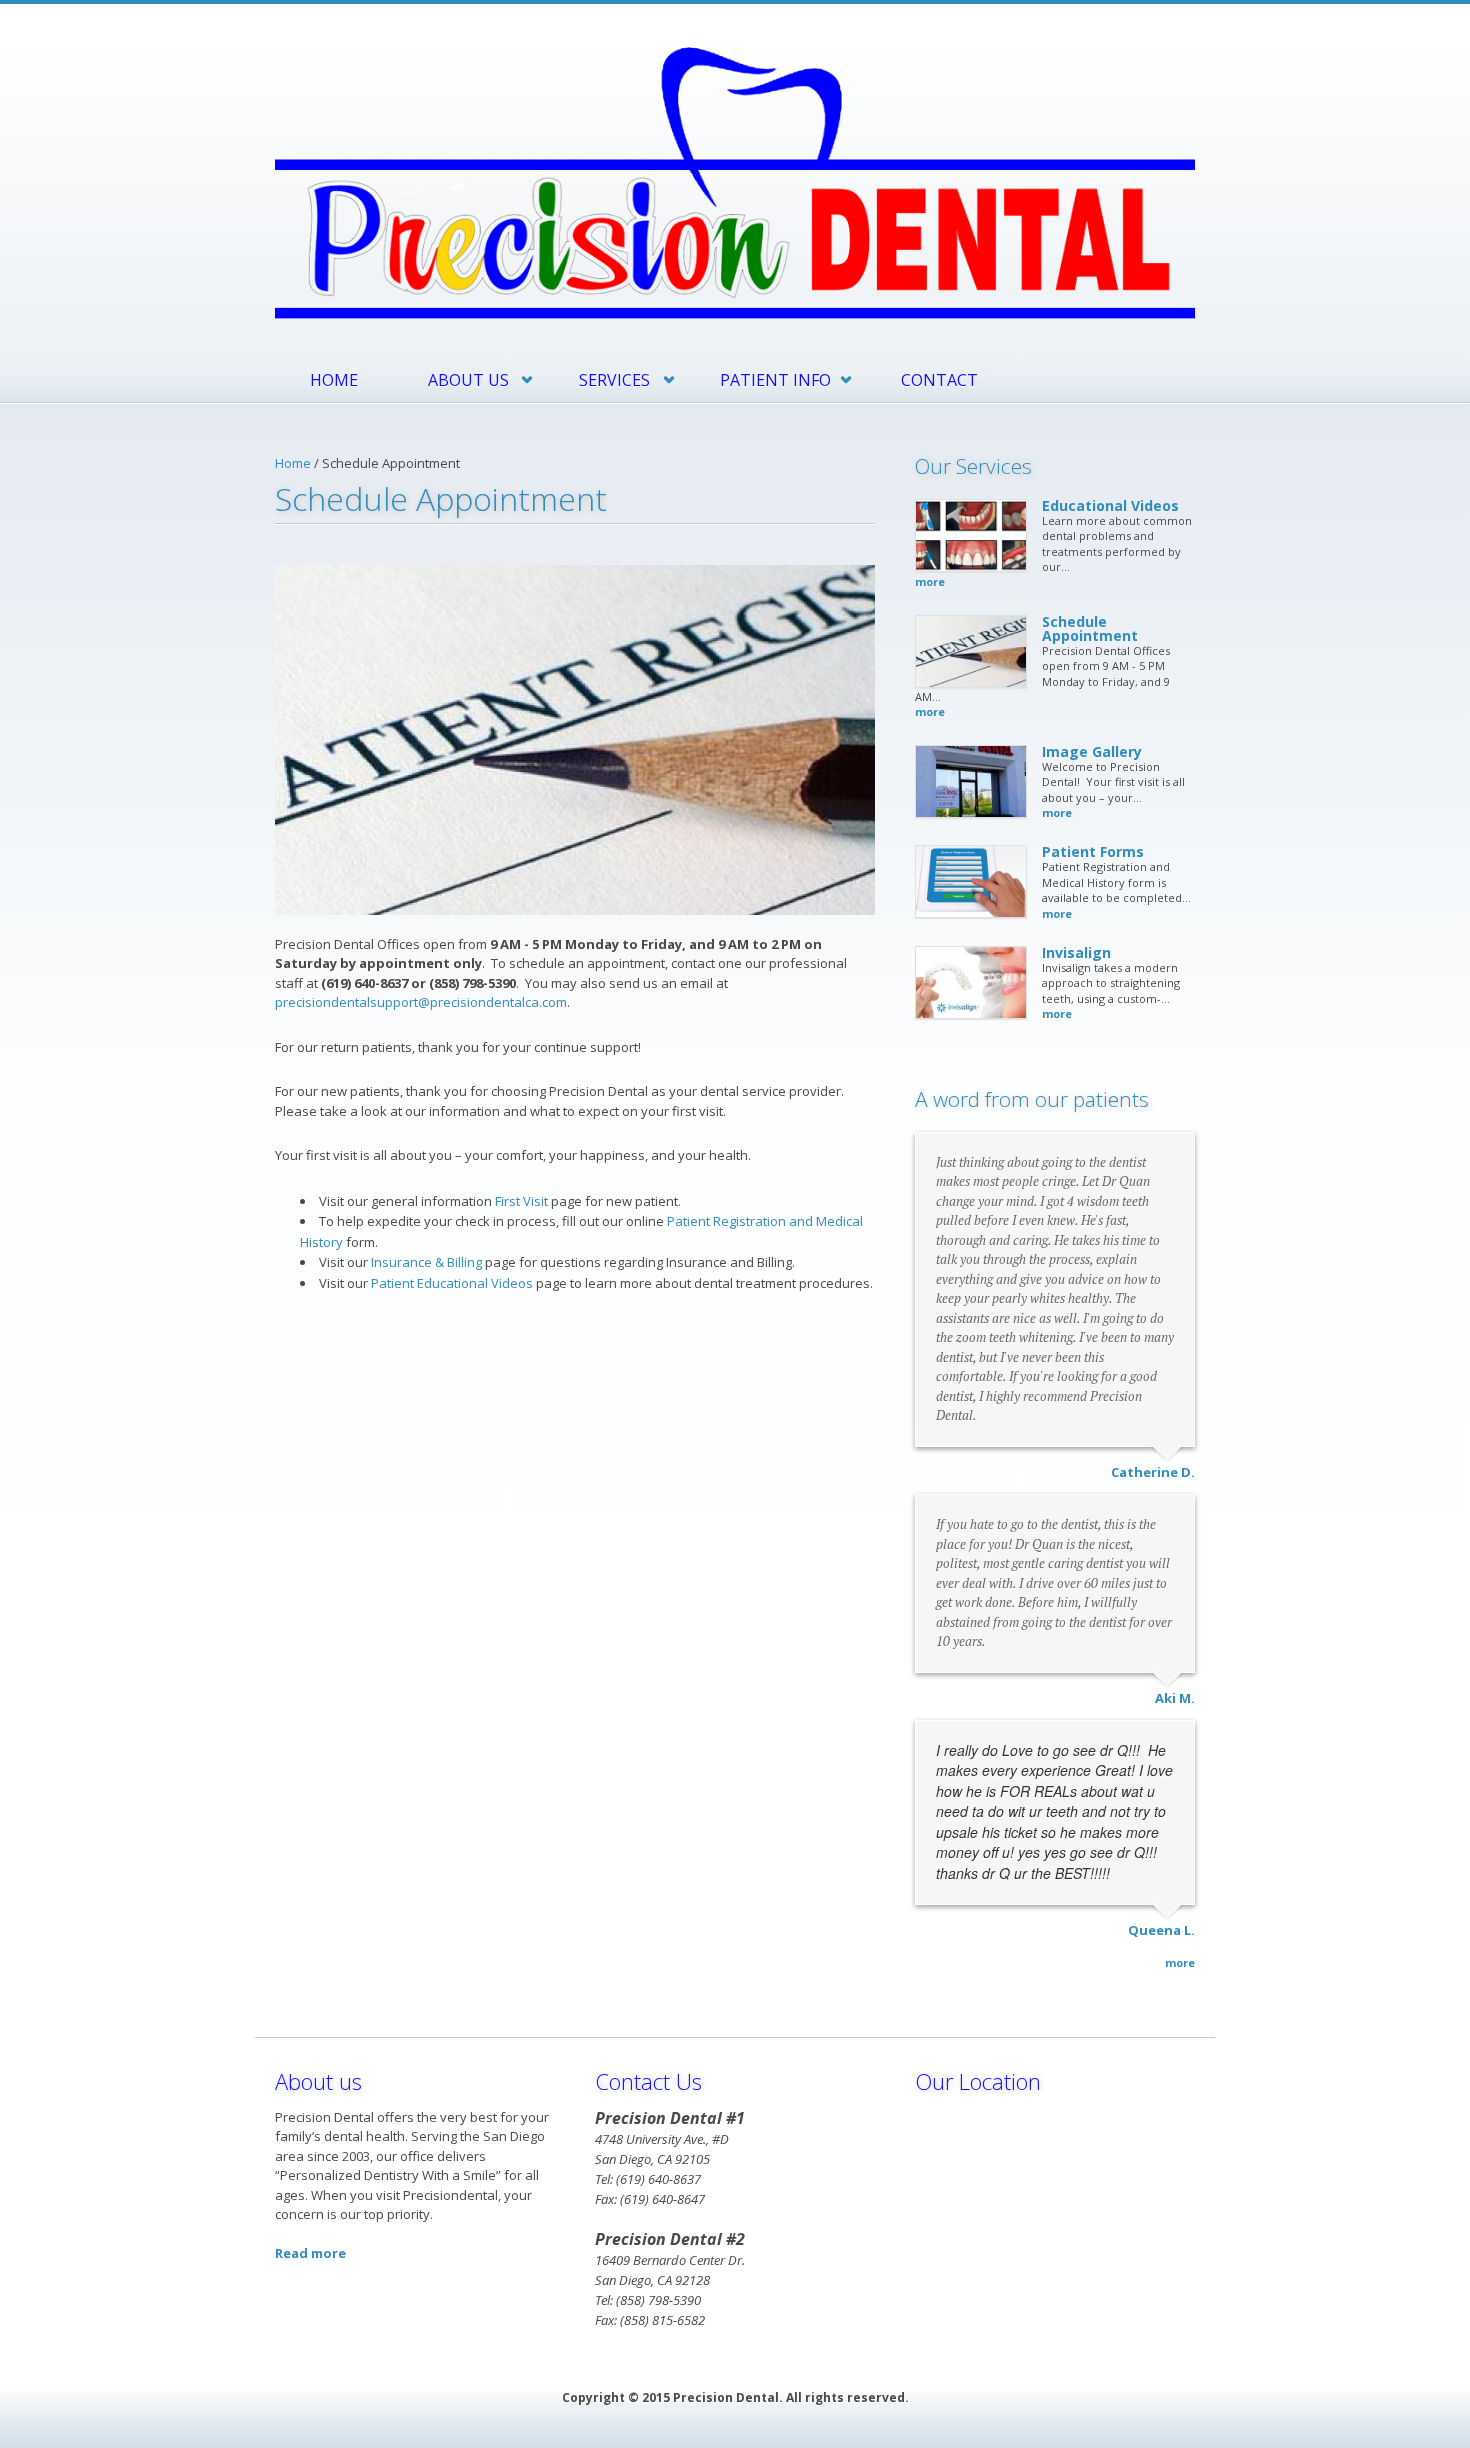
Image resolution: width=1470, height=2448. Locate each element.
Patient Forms (1093, 851)
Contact (939, 380)
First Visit (521, 1201)
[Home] (735, 181)
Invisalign (1076, 952)
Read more (310, 2253)
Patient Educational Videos (452, 1283)
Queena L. (1161, 1930)
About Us (468, 380)
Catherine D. (1153, 1472)
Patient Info (775, 380)
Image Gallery (1092, 751)
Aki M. (1175, 1698)
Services (614, 380)
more (930, 581)
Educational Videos (1110, 505)
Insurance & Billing (426, 1262)
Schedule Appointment (1090, 628)
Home (334, 380)
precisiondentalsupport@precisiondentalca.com (421, 1002)
